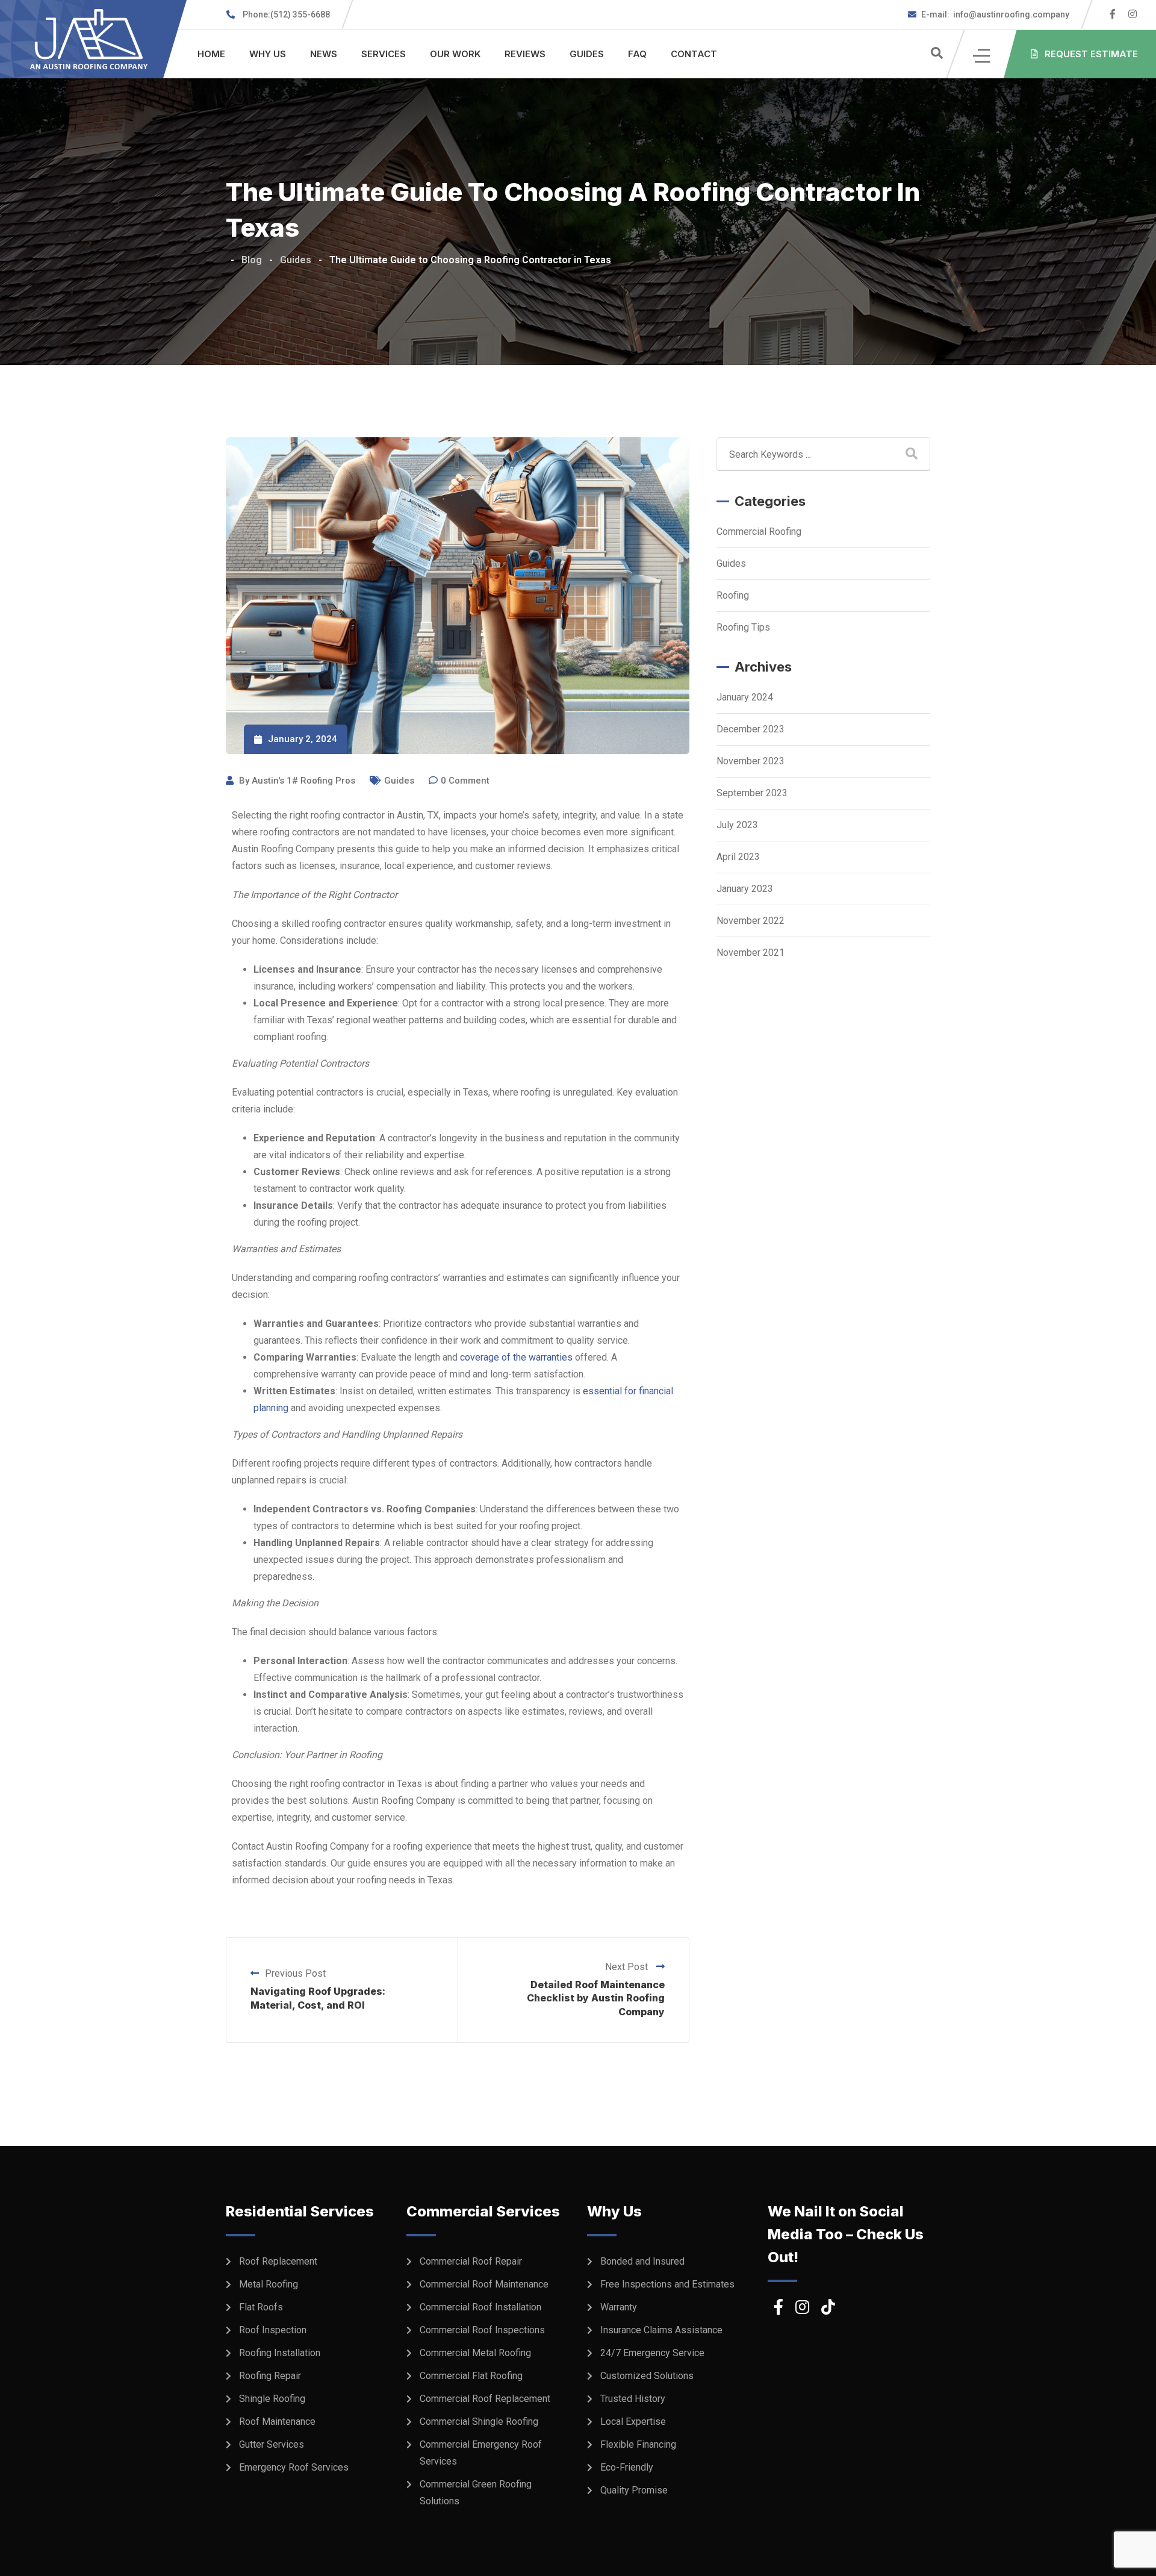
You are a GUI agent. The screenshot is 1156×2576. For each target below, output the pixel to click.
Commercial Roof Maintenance (484, 2284)
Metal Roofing (269, 2284)
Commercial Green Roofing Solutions (476, 2493)
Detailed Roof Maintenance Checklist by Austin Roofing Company (596, 1998)
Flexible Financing (638, 2444)
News (324, 54)
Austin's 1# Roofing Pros (303, 781)
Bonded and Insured (642, 2261)
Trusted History (633, 2399)
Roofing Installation (280, 2353)
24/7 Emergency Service (652, 2353)
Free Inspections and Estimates (667, 2284)
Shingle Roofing (272, 2399)
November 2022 (750, 921)
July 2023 (737, 825)
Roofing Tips (743, 627)
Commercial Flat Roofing (471, 2376)
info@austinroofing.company (995, 14)
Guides (587, 54)
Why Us (268, 54)
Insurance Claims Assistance (661, 2330)
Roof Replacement (278, 2261)
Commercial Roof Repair (471, 2261)
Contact (694, 54)
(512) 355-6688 (286, 14)
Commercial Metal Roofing (475, 2353)
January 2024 (745, 697)
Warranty (619, 2307)
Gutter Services (272, 2444)
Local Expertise (633, 2422)
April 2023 (738, 857)
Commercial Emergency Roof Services (481, 2453)
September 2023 (752, 793)
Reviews (525, 54)
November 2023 (750, 761)
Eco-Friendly (627, 2467)
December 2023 (750, 729)
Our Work (455, 54)
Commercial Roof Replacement (485, 2399)
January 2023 (745, 889)
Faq (637, 54)
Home (211, 54)
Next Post (628, 1967)
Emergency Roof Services (294, 2467)
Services (384, 54)
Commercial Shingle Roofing (479, 2422)
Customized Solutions (647, 2376)
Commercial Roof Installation (480, 2307)
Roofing (733, 595)
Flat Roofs (261, 2307)
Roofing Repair (270, 2376)
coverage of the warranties (516, 1357)
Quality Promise (634, 2490)
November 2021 (750, 953)
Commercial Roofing (759, 532)
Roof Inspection (273, 2330)
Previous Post (295, 1973)
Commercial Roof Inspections (482, 2330)
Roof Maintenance (277, 2422)
